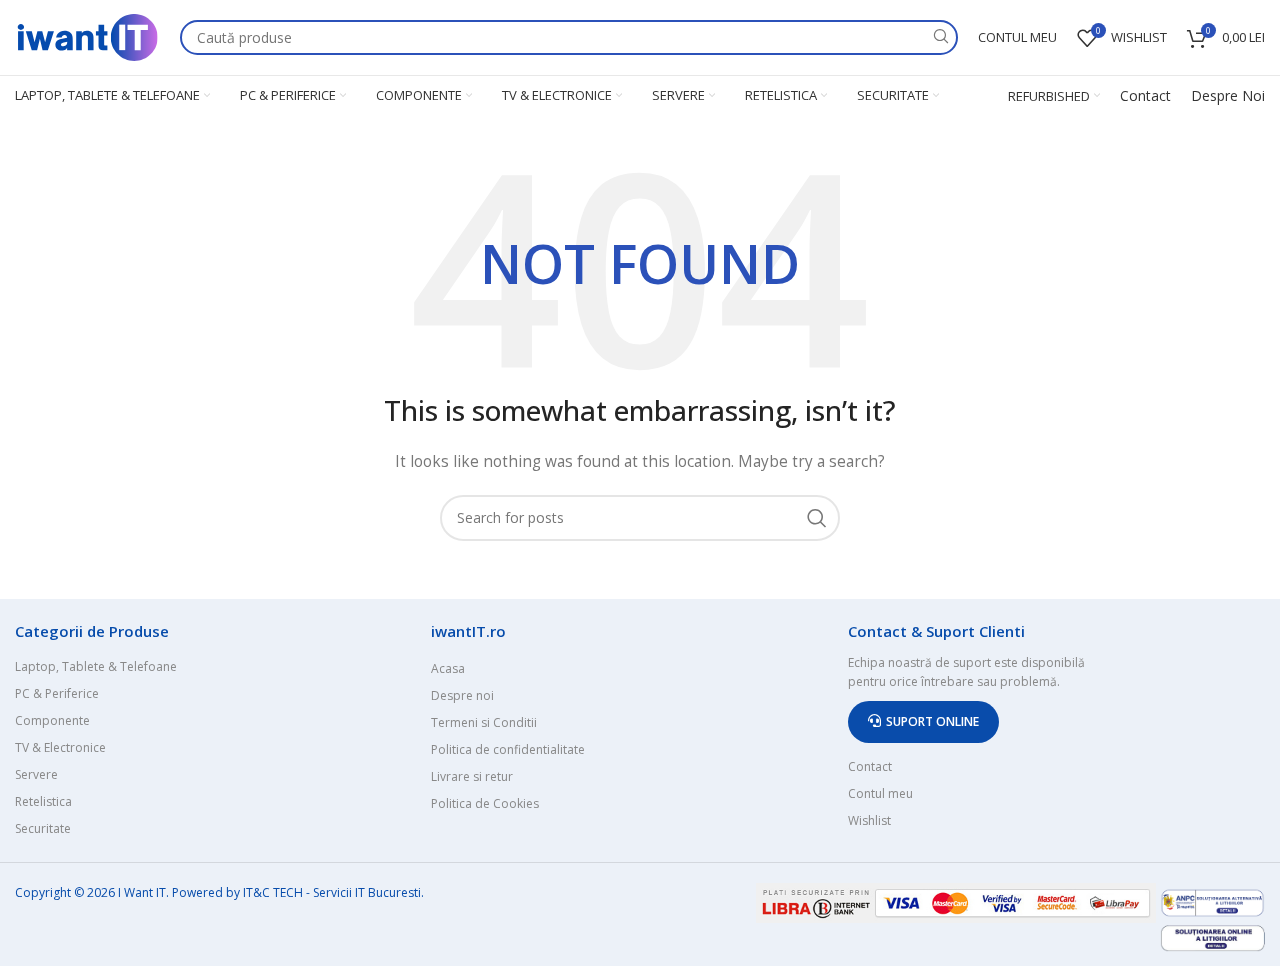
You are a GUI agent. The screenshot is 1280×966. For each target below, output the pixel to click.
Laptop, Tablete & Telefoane (96, 666)
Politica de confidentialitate (508, 749)
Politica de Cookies (485, 803)
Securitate (43, 828)
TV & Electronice (60, 747)
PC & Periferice (57, 693)
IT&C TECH (273, 892)
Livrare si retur (472, 776)
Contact (1145, 95)
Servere (36, 774)
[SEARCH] (940, 37)
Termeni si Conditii (484, 722)
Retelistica (43, 801)
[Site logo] (87, 35)
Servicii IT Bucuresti (367, 892)
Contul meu (880, 793)
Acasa (448, 668)
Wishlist (869, 820)
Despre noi (462, 695)
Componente (52, 720)
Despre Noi (1228, 95)
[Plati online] (958, 901)
